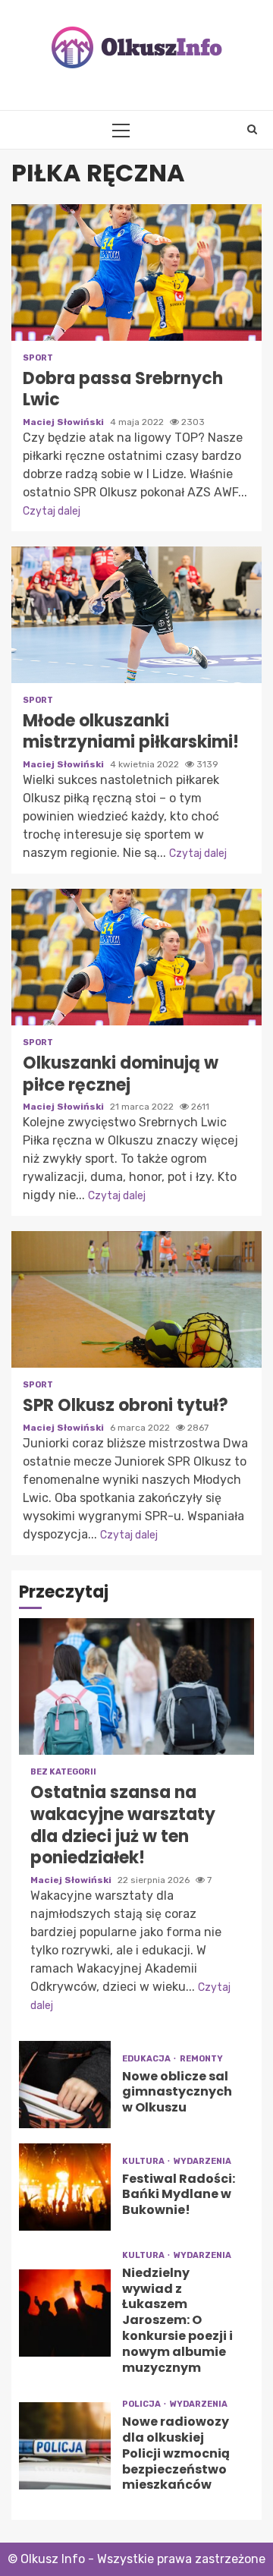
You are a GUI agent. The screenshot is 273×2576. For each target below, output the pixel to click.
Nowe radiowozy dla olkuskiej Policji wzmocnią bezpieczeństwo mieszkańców (65, 2446)
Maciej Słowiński (64, 422)
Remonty (201, 2059)
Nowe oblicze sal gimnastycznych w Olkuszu (65, 2085)
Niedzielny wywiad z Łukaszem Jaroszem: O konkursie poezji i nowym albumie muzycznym (65, 2313)
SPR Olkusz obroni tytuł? (136, 1299)
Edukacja (147, 2059)
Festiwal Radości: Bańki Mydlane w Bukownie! (65, 2187)
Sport (38, 358)
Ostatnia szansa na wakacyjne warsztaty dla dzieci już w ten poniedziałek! (136, 1686)
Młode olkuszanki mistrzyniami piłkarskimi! (136, 615)
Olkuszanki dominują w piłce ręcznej (136, 957)
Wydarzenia (202, 2161)
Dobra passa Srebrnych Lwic (136, 272)
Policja (142, 2404)
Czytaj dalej (52, 511)
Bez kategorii (63, 1772)
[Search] (252, 130)
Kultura (144, 2161)
